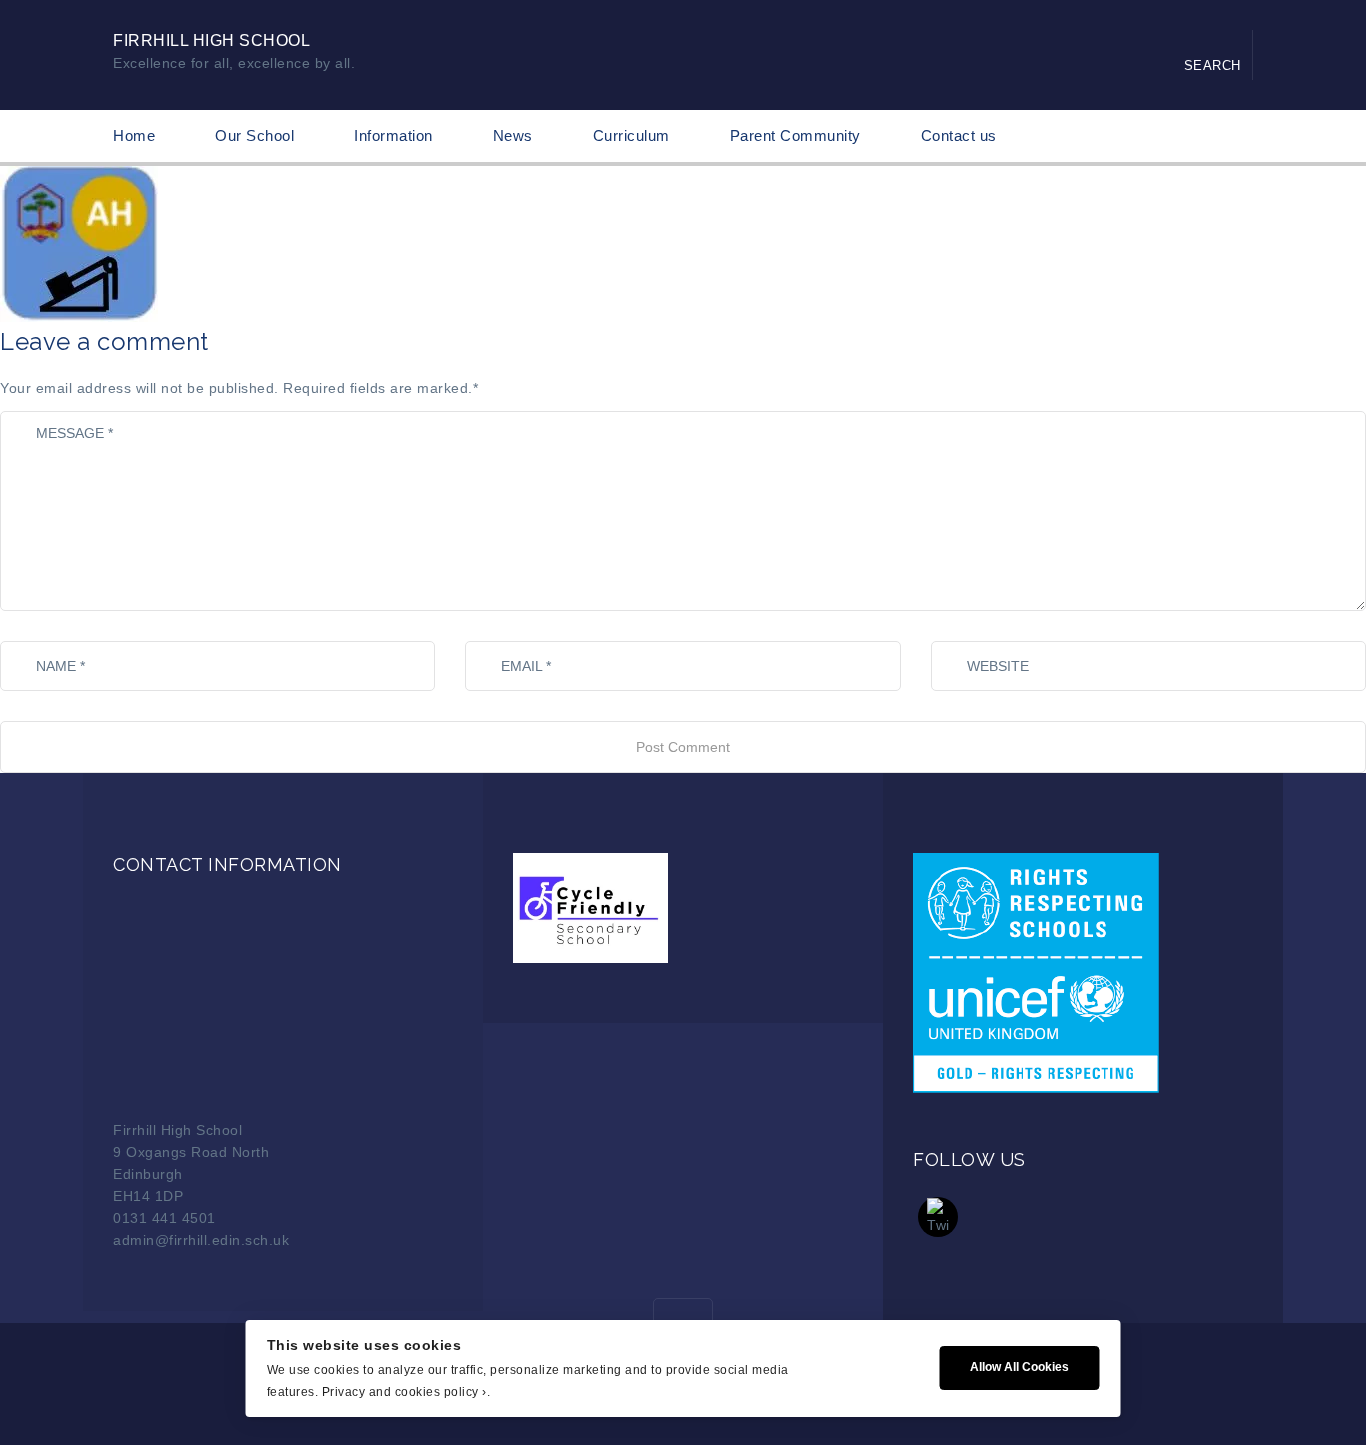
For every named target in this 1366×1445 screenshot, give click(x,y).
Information (393, 135)
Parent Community (795, 135)
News (513, 135)
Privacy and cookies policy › (404, 1392)
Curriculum (631, 135)
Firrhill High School (211, 40)
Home (134, 135)
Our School (254, 135)
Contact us (959, 135)
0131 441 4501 (164, 1218)
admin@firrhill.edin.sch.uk (201, 1240)
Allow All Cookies (1019, 1367)
